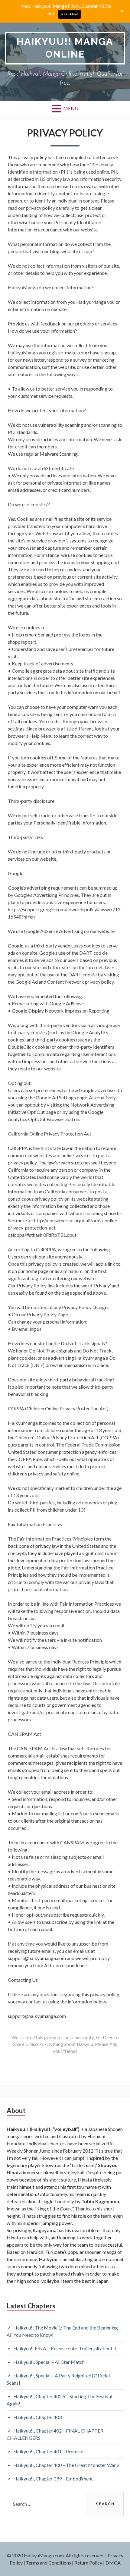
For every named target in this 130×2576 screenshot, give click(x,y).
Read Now (70, 14)
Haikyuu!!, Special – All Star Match (49, 2362)
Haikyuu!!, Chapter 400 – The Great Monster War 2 (66, 2465)
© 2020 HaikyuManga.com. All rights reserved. (56, 2555)
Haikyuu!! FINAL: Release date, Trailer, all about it (65, 2348)
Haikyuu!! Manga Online (65, 48)
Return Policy (88, 2563)
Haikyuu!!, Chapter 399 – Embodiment (53, 2479)
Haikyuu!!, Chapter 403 (37, 2417)
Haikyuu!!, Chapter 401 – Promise (48, 2451)
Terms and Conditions (49, 2563)
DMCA (113, 2563)
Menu (71, 108)
